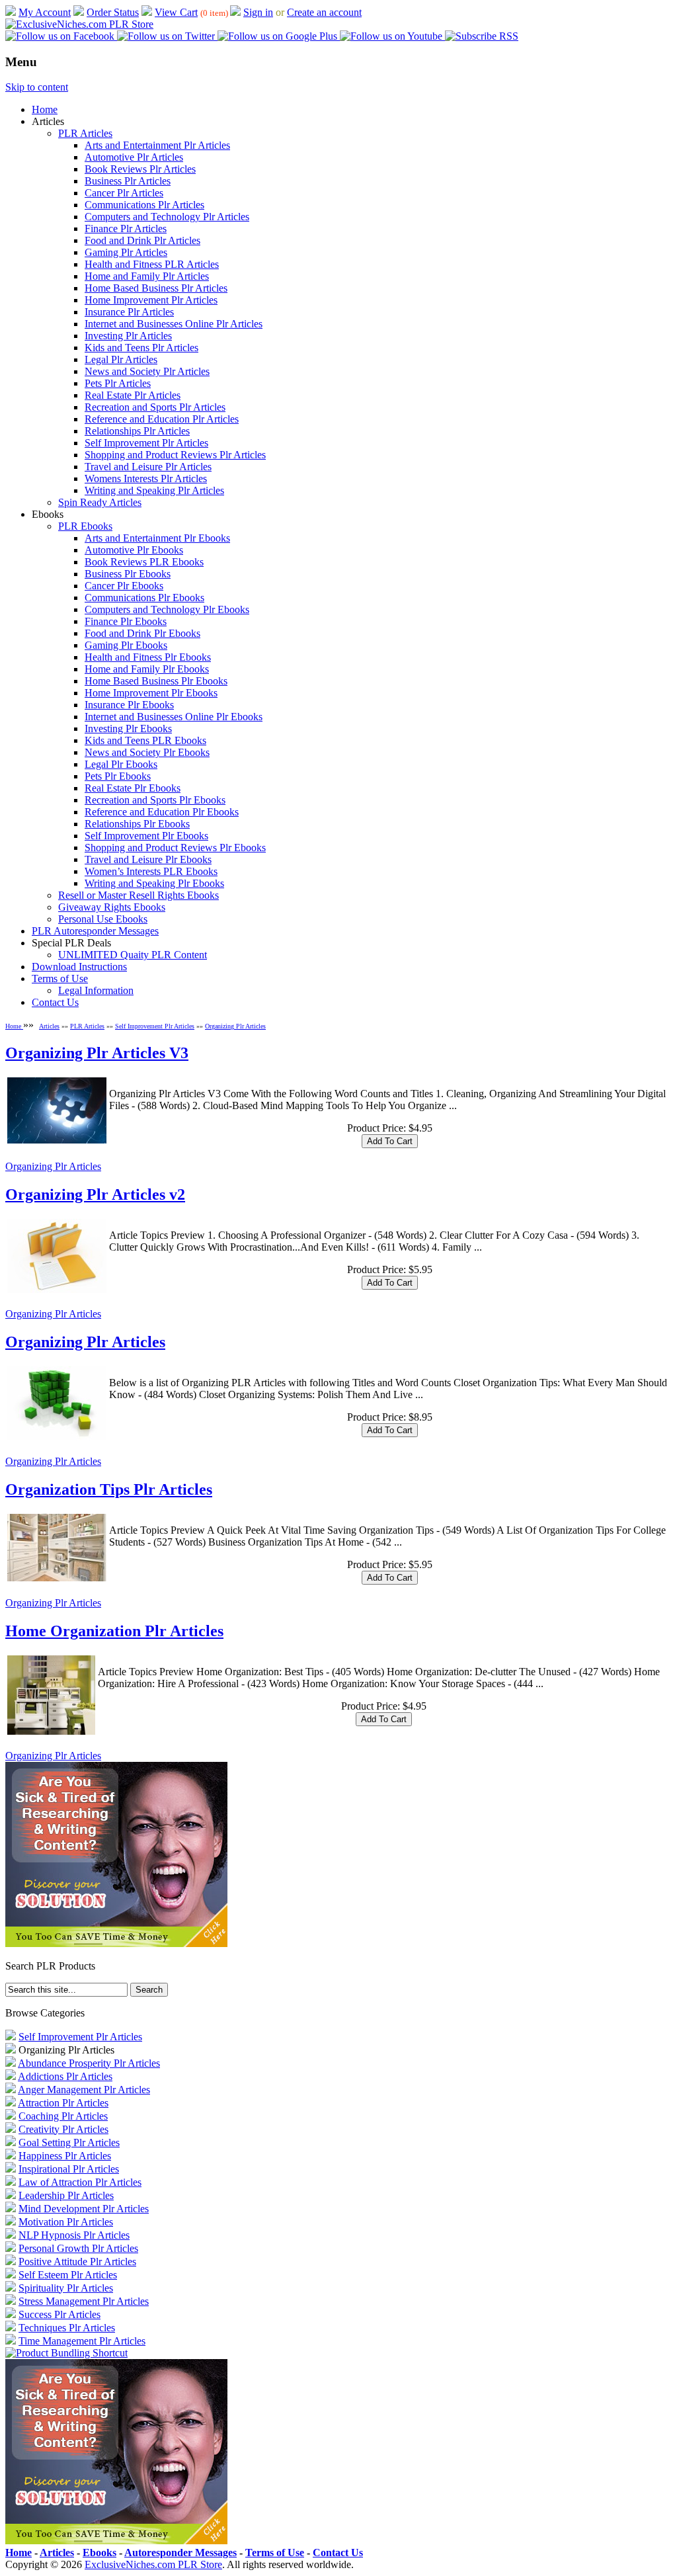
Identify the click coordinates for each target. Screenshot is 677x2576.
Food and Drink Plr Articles (142, 240)
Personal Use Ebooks (103, 919)
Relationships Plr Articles (137, 431)
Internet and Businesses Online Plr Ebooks (174, 717)
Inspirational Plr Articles (69, 2169)
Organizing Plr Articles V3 (97, 1053)
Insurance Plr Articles (129, 312)
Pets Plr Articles (118, 383)
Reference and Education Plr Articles (162, 419)
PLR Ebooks (85, 526)
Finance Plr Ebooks (126, 621)
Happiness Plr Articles (65, 2156)
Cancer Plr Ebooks (124, 586)
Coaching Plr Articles (63, 2116)
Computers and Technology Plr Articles (167, 217)
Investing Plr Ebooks (128, 728)
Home (45, 109)
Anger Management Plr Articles (84, 2090)
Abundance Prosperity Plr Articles (89, 2063)
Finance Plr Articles (126, 229)
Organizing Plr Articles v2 (95, 1194)
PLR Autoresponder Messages (95, 931)
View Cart (176, 12)
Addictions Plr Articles (65, 2076)
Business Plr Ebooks (128, 574)
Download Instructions (79, 967)
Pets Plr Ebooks (118, 776)
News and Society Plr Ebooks (147, 752)
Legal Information (96, 990)
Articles (49, 1026)
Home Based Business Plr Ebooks (156, 681)
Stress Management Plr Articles (84, 2301)
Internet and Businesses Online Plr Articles (174, 324)
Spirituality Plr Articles (66, 2288)
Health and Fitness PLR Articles (152, 264)
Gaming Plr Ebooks (126, 645)
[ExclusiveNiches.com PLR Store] (79, 24)
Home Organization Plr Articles (114, 1631)
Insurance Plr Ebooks (129, 705)
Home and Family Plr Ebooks (147, 669)
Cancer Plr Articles (124, 193)
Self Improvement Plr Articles (146, 443)
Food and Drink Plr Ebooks (142, 633)
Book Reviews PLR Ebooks (144, 562)
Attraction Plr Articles (63, 2103)
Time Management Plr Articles (82, 2341)
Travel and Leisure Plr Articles (148, 467)
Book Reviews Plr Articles (140, 169)
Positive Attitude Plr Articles (77, 2262)
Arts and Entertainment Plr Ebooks (157, 538)
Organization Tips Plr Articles (109, 1489)
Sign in (258, 12)
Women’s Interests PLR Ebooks (151, 871)
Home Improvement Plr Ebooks (151, 693)
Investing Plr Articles (128, 336)
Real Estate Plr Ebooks (133, 788)
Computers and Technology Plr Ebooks (167, 609)
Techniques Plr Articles (67, 2328)
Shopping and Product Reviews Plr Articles (175, 455)
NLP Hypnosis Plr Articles (74, 2235)
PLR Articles (85, 133)
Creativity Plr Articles (63, 2129)
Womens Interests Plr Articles (146, 478)
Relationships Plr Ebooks (137, 824)
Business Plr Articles (128, 181)
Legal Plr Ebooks (121, 764)
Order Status (113, 12)
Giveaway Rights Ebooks (112, 907)
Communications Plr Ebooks (144, 598)
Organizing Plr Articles (235, 1026)
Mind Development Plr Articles (84, 2209)
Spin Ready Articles (100, 502)
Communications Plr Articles (144, 205)
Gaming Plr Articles (126, 252)
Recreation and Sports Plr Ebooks (155, 800)
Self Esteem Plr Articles (68, 2275)
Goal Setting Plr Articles (69, 2142)
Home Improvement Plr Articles (151, 300)
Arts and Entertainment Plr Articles (157, 145)
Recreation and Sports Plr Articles (155, 407)
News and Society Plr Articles (147, 371)
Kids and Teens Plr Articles (141, 348)
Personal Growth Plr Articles (78, 2248)
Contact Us (55, 1002)
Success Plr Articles (60, 2314)
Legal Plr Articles (121, 359)
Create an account (324, 12)
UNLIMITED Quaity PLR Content (133, 955)
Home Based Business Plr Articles (156, 288)
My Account (45, 12)
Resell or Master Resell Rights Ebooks (139, 895)
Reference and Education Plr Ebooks (162, 812)
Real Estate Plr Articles (133, 395)
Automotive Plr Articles (134, 157)
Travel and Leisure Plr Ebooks (148, 859)
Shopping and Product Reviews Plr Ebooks (175, 848)
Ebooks (100, 2553)
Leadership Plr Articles (66, 2195)
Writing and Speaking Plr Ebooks (154, 883)
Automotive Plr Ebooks (134, 550)
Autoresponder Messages (180, 2553)
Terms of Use (60, 978)
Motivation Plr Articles (66, 2222)
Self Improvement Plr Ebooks (146, 836)
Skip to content (37, 87)
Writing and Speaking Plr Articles (154, 490)
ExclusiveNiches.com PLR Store (153, 2564)
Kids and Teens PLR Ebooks (145, 740)
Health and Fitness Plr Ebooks (148, 657)
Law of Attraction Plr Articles (80, 2182)
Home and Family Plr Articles (147, 276)
